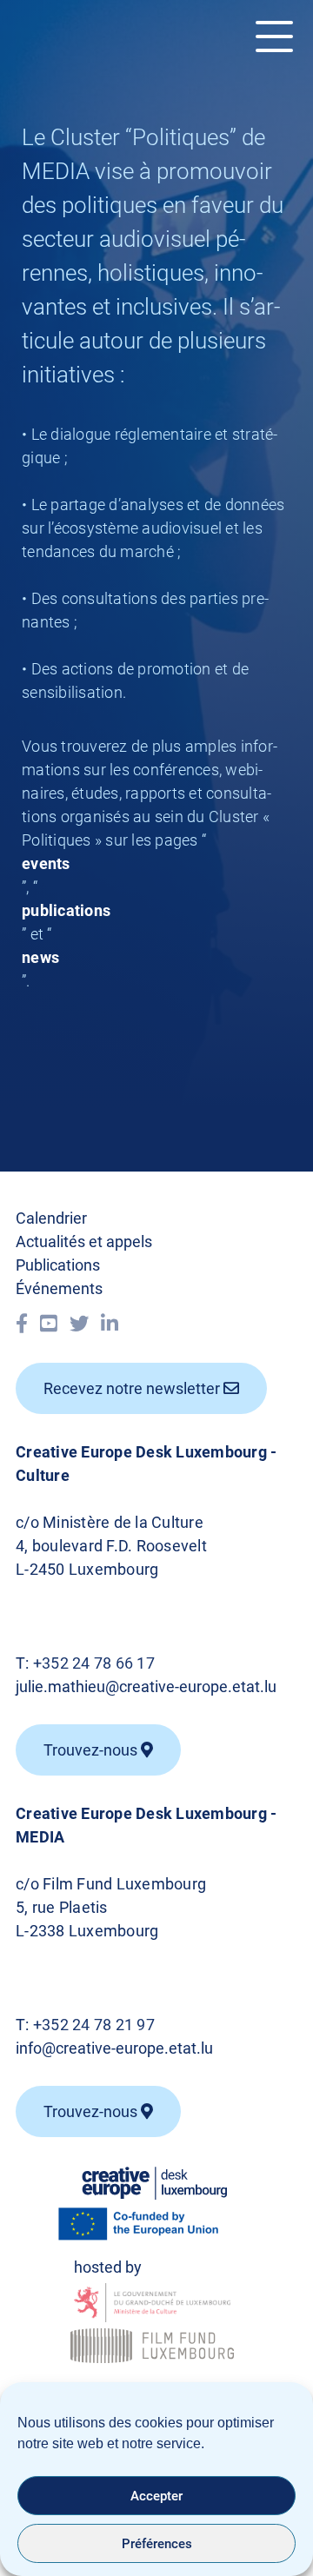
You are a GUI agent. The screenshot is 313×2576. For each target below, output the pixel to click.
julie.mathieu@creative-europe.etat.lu (146, 1686)
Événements (59, 1288)
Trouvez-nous (92, 2111)
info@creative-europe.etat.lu (114, 2048)
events (46, 863)
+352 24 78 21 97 (94, 2025)
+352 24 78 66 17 (94, 1663)
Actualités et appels (84, 1242)
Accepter (156, 2496)
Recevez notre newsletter (133, 1388)
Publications (58, 1265)
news (40, 957)
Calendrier (51, 1218)
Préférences (157, 2544)
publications (66, 910)
